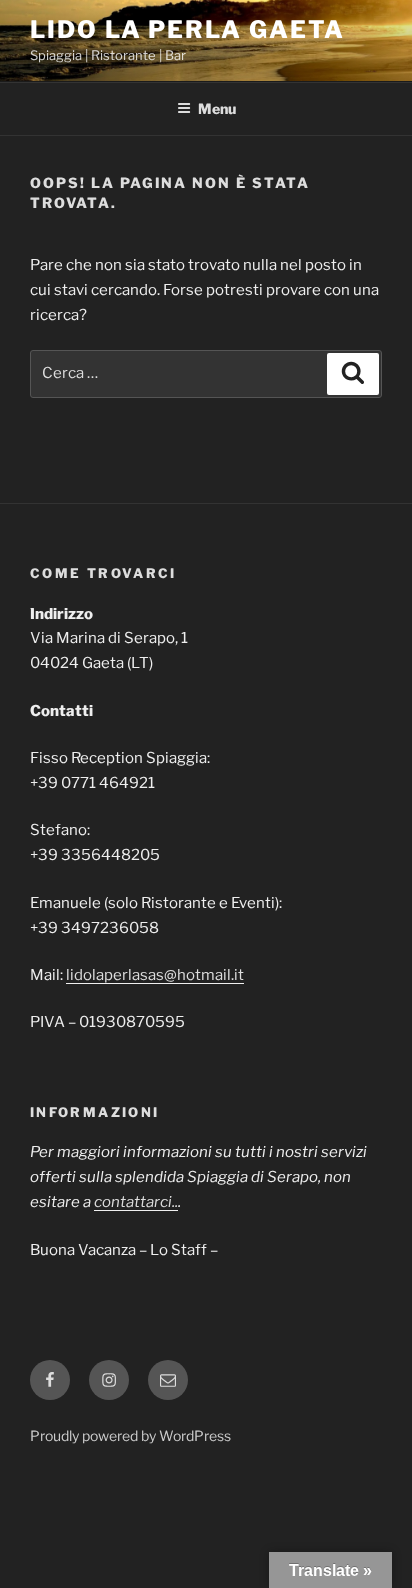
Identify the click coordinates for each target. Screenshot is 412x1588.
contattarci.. (136, 1202)
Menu (217, 108)
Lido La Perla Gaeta (187, 29)
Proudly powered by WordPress (130, 1435)
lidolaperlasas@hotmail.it (155, 975)
